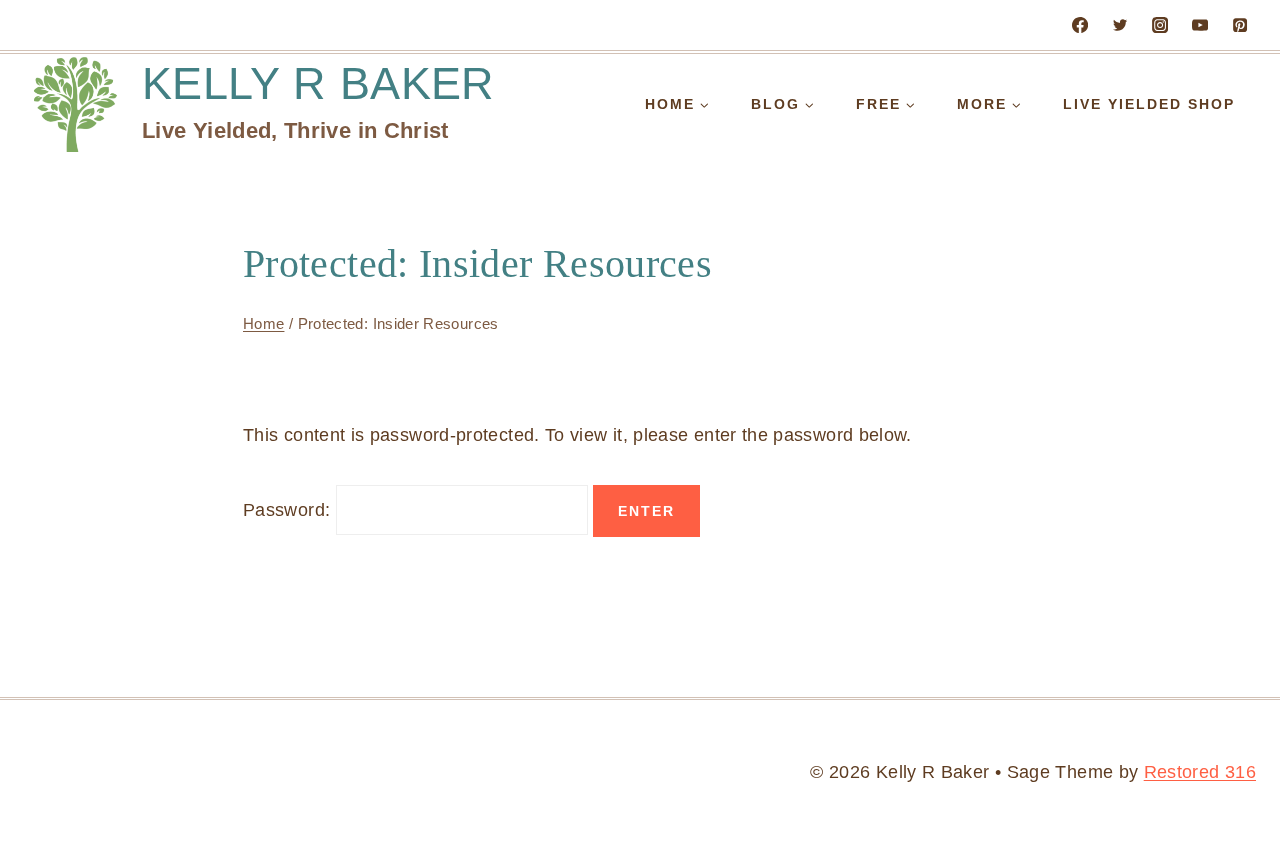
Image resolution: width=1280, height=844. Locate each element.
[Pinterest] (1240, 25)
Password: (289, 510)
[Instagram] (1160, 25)
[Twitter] (1120, 25)
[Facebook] (1080, 25)
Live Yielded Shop (1149, 104)
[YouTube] (1200, 25)
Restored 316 (1200, 772)
